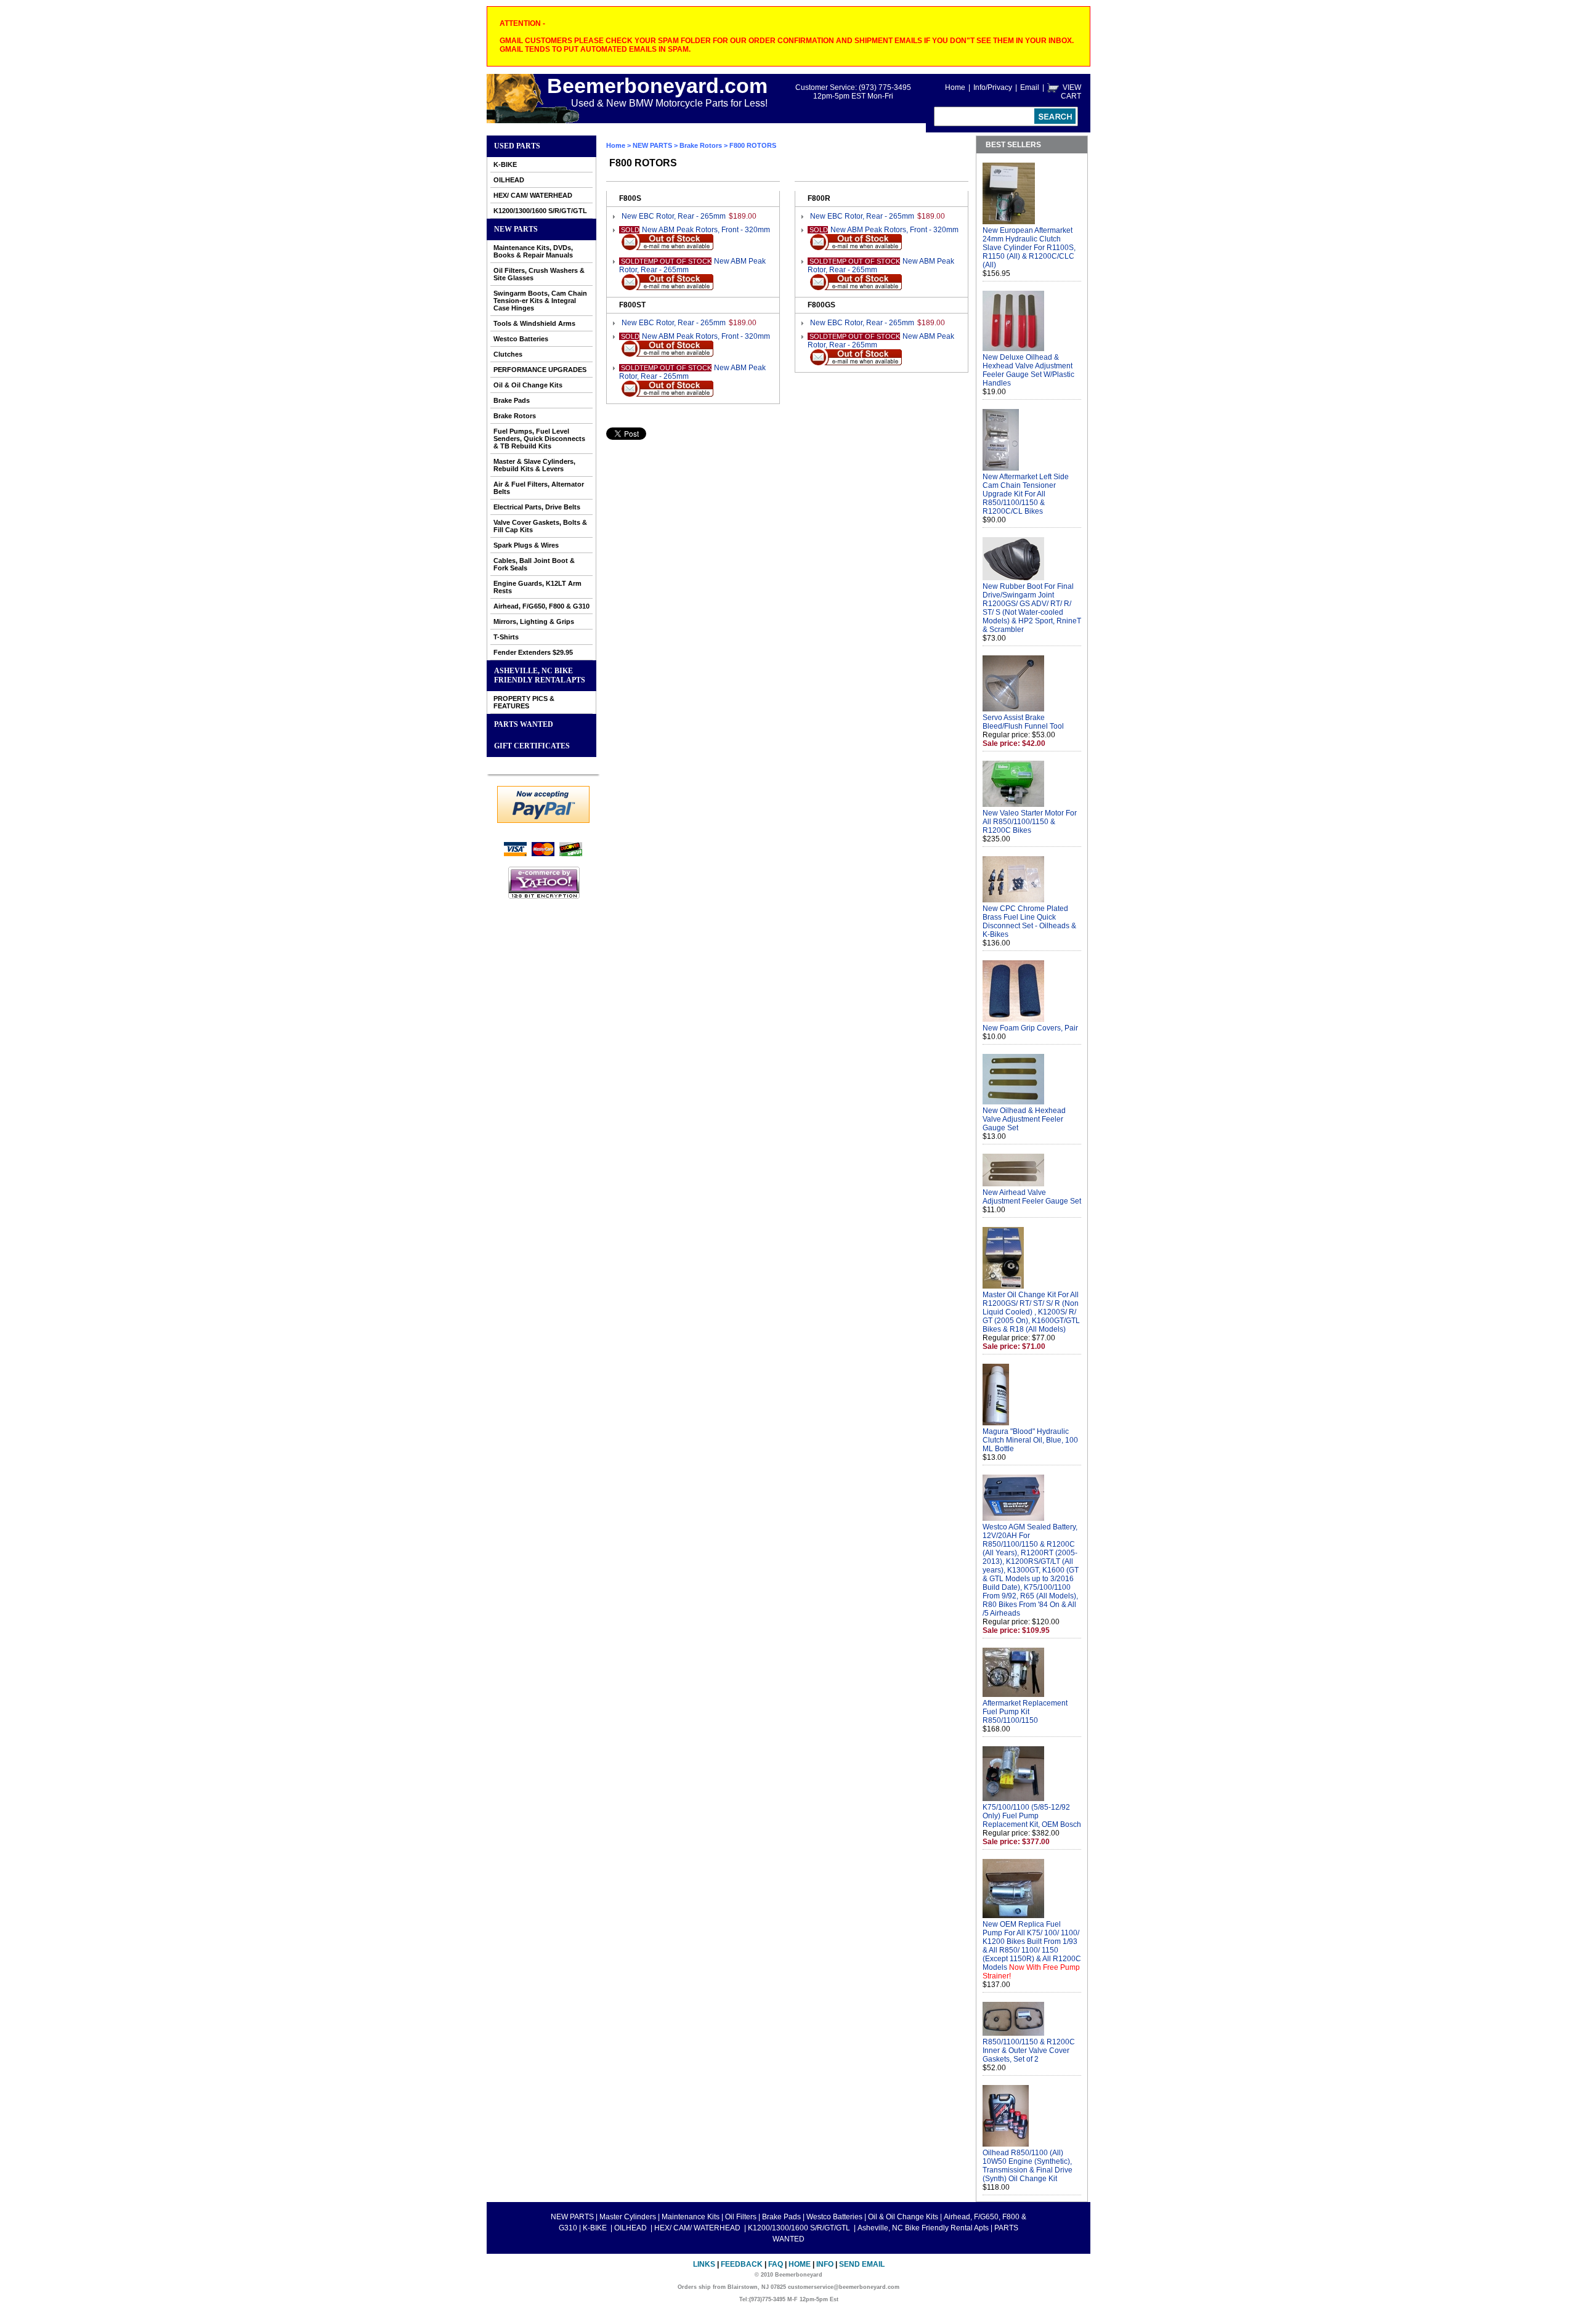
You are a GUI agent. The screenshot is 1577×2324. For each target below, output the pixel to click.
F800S (630, 198)
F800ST (632, 305)
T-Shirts (506, 637)
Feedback (742, 2264)
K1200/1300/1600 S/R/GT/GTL (540, 211)
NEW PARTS (516, 229)
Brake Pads (512, 400)
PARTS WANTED (524, 724)
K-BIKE (505, 164)
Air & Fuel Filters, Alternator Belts (539, 488)
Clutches (508, 354)
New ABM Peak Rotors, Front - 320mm (706, 230)
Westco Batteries (521, 339)
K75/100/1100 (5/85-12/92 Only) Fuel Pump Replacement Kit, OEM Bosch (1032, 1816)
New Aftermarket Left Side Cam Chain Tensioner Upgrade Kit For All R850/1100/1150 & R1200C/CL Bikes (1026, 494)
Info (825, 2264)
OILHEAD (509, 180)
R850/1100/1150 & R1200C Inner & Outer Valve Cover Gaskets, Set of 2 (1029, 2051)
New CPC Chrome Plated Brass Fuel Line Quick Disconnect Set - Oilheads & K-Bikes (1029, 921)
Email (1030, 87)
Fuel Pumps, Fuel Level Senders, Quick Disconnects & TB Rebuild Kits (539, 439)
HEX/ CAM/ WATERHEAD (533, 195)
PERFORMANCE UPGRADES (540, 370)
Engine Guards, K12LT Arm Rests (537, 587)
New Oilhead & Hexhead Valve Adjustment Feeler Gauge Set (1024, 1119)
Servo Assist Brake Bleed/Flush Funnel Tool (1023, 722)
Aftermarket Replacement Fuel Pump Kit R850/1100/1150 (1025, 1712)
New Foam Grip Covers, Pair (1030, 1028)
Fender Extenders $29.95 (533, 652)
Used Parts (517, 146)
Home (955, 87)
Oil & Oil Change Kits (528, 385)
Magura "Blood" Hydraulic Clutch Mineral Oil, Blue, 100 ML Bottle (1030, 1440)
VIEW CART (1071, 92)
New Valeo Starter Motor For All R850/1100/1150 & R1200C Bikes (1030, 822)
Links (704, 2264)
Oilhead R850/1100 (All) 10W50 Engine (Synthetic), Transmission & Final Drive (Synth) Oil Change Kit (1028, 2166)
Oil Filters (741, 2217)
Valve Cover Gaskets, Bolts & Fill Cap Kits (540, 526)
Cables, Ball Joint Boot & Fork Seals (534, 564)
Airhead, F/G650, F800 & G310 (541, 606)
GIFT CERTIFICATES (532, 746)
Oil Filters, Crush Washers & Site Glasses (539, 274)
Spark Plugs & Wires (526, 545)
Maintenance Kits (691, 2217)
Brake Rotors (515, 416)
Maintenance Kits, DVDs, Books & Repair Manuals (533, 251)
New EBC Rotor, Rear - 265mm (674, 216)
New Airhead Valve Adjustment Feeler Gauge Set (1032, 1197)
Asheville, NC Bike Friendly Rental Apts (540, 675)
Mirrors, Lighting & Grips (534, 621)
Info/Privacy (993, 87)
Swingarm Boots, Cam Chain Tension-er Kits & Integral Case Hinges (540, 301)
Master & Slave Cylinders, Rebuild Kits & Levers (534, 465)
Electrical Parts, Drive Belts (537, 507)
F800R (819, 198)
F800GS (821, 305)
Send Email (862, 2264)
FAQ (776, 2264)
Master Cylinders (628, 2217)
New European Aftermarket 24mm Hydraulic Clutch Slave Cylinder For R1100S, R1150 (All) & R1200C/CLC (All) (1029, 248)
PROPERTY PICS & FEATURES (524, 702)
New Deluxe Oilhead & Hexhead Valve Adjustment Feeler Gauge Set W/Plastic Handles (1028, 370)
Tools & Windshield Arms (534, 323)
